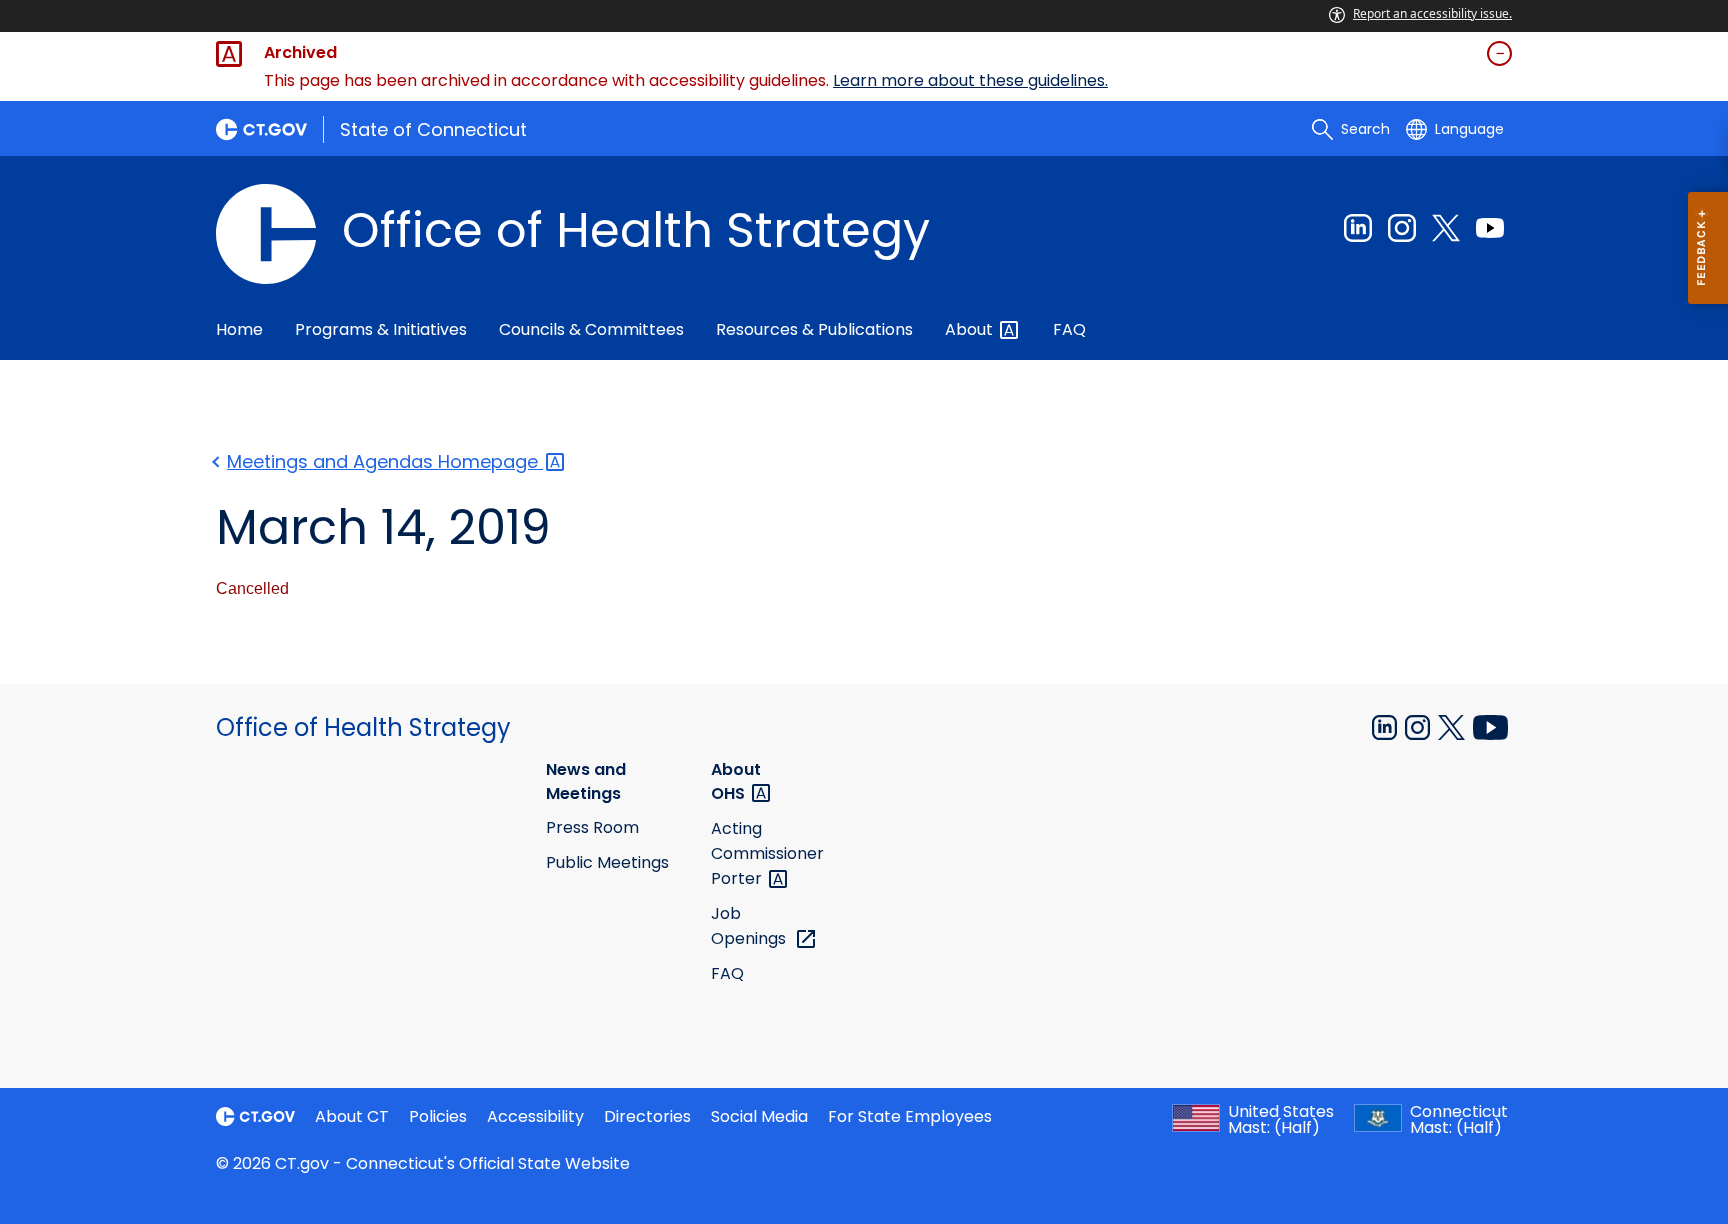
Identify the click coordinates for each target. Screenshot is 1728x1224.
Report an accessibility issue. (1432, 13)
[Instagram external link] (1402, 228)
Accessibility (535, 1116)
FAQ (1069, 329)
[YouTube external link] (1490, 726)
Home (239, 329)
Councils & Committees (591, 329)
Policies (438, 1116)
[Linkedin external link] (1358, 228)
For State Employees (910, 1116)
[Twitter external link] (1446, 228)
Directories (647, 1116)
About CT (352, 1116)
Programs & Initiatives (381, 329)
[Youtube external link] (1490, 228)
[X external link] (1453, 726)
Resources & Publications (814, 329)
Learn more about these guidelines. (970, 80)
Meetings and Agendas (385, 461)
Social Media (759, 1116)
